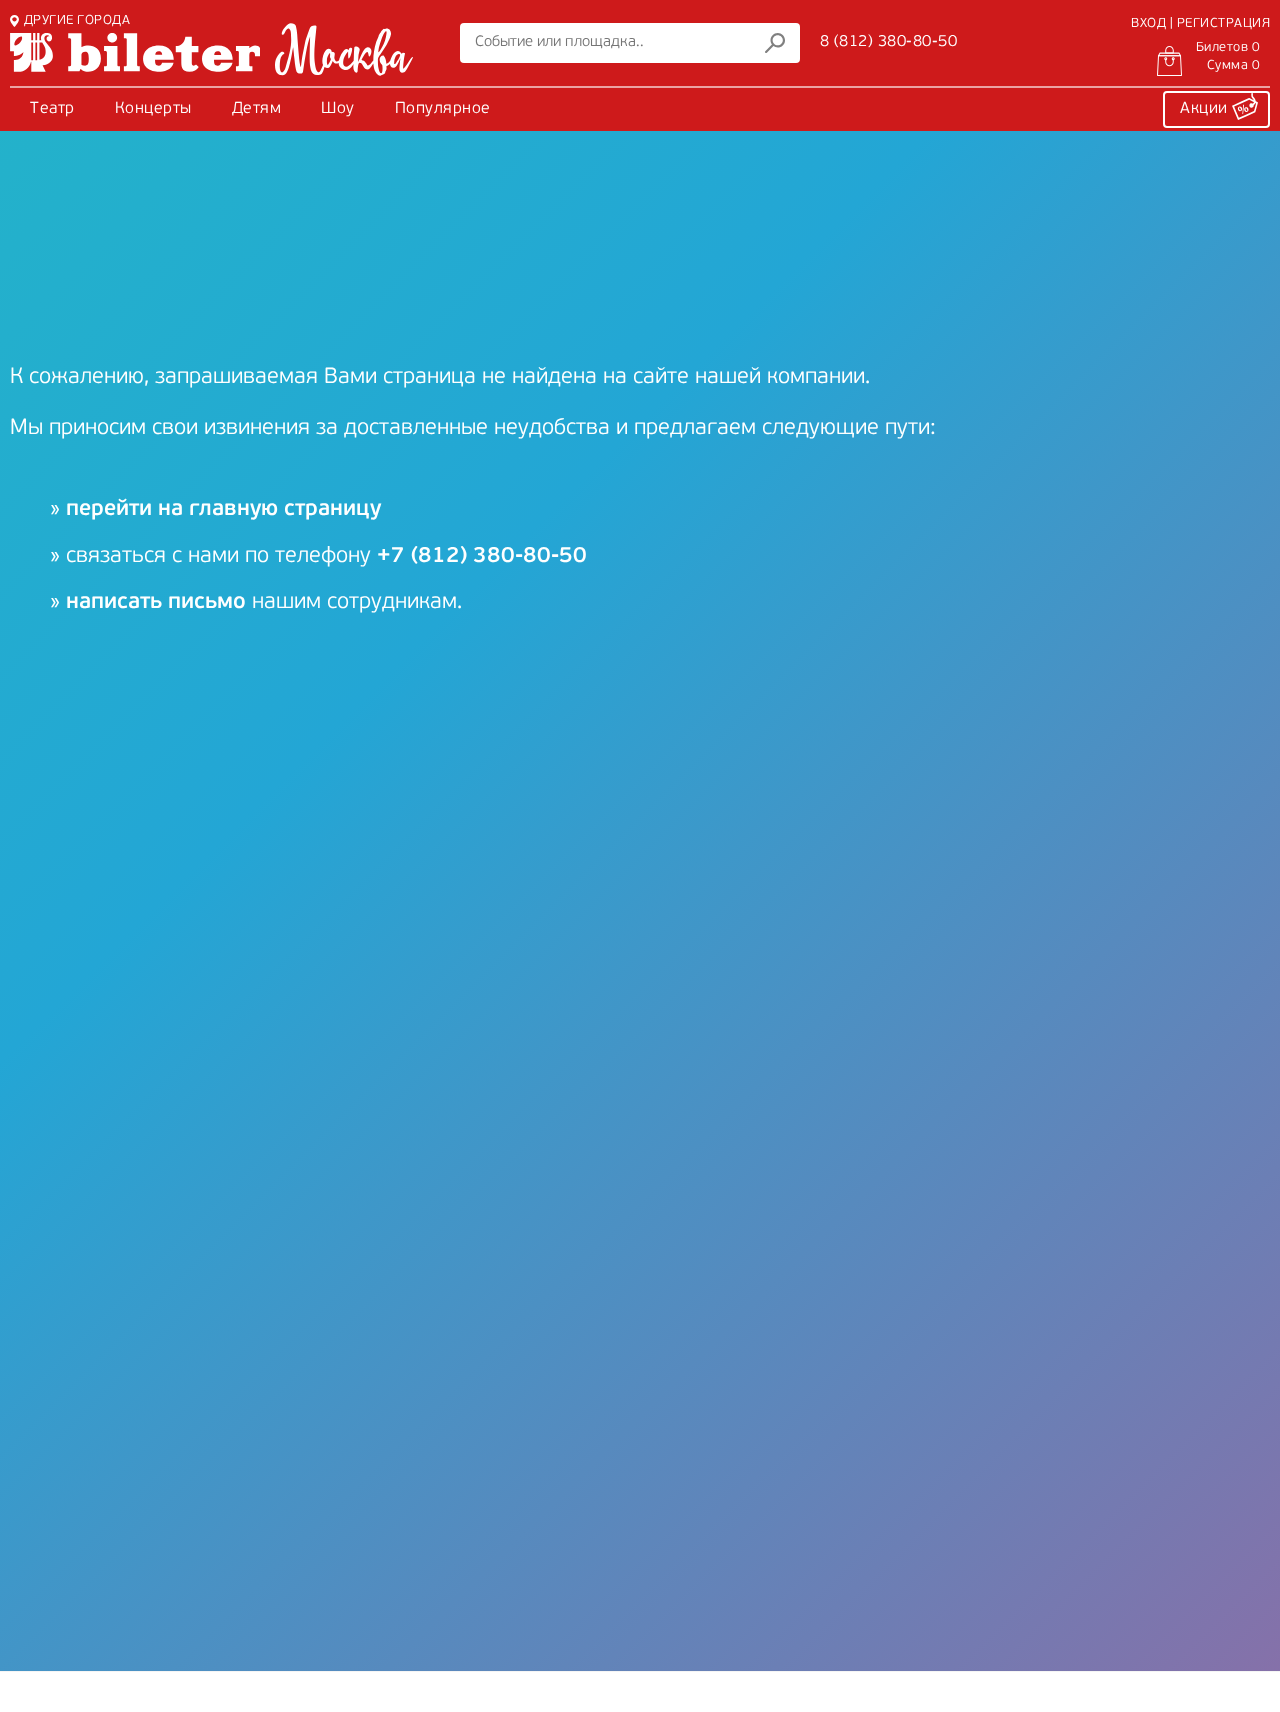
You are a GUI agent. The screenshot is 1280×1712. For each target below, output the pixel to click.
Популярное (443, 109)
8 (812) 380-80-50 (889, 42)
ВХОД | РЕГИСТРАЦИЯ (1200, 23)
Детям (257, 109)
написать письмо (156, 602)
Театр (52, 109)
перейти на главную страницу (223, 509)
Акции (1206, 109)
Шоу (338, 109)
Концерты (153, 109)
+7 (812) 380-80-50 (482, 556)
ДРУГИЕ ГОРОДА (77, 20)
